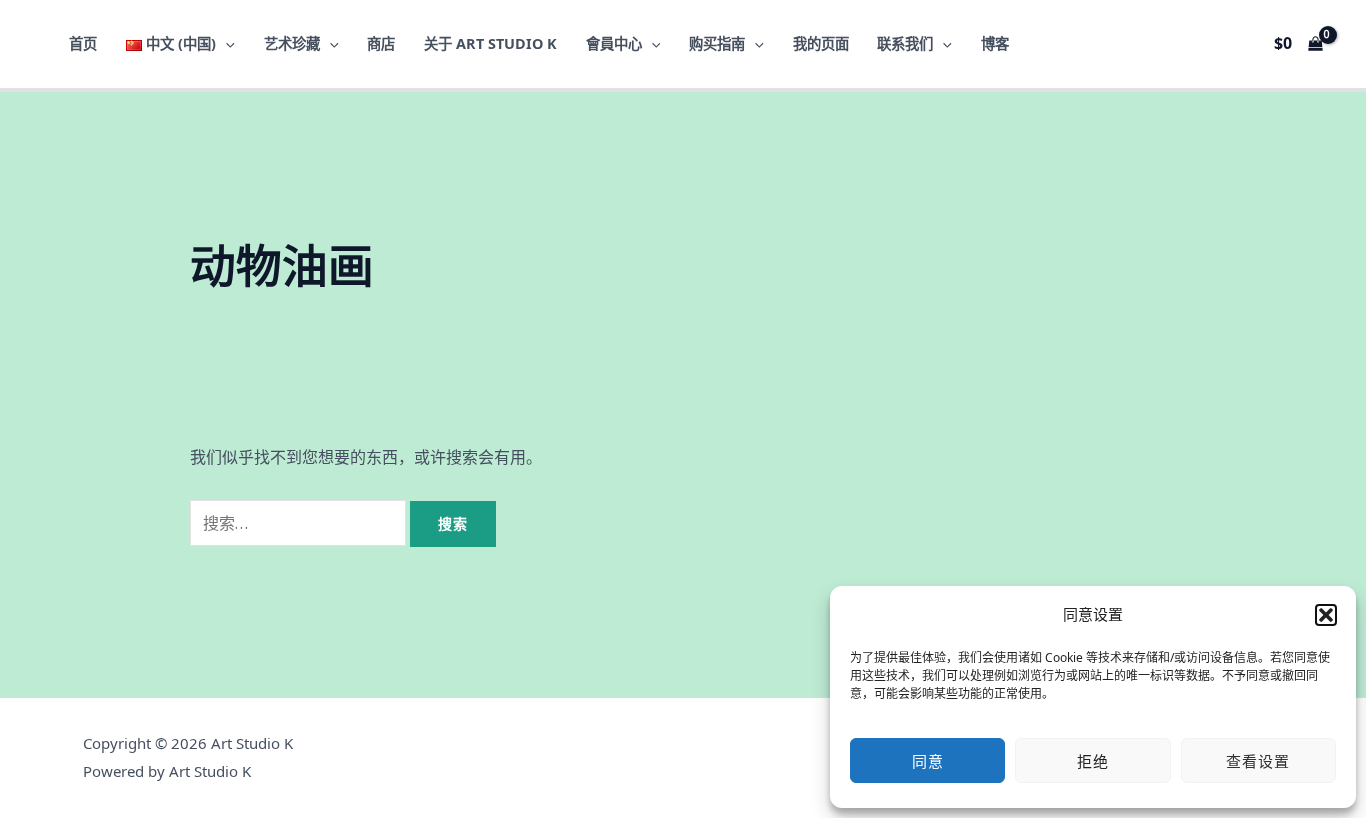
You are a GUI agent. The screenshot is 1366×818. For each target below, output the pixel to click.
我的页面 (821, 43)
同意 (928, 761)
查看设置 (1258, 761)
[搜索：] (300, 523)
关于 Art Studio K (490, 43)
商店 (381, 43)
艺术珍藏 (292, 43)
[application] (225, 43)
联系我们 (905, 43)
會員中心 (614, 43)
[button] (1326, 615)
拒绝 (1093, 761)
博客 (995, 43)
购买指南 (717, 43)
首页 (83, 43)
